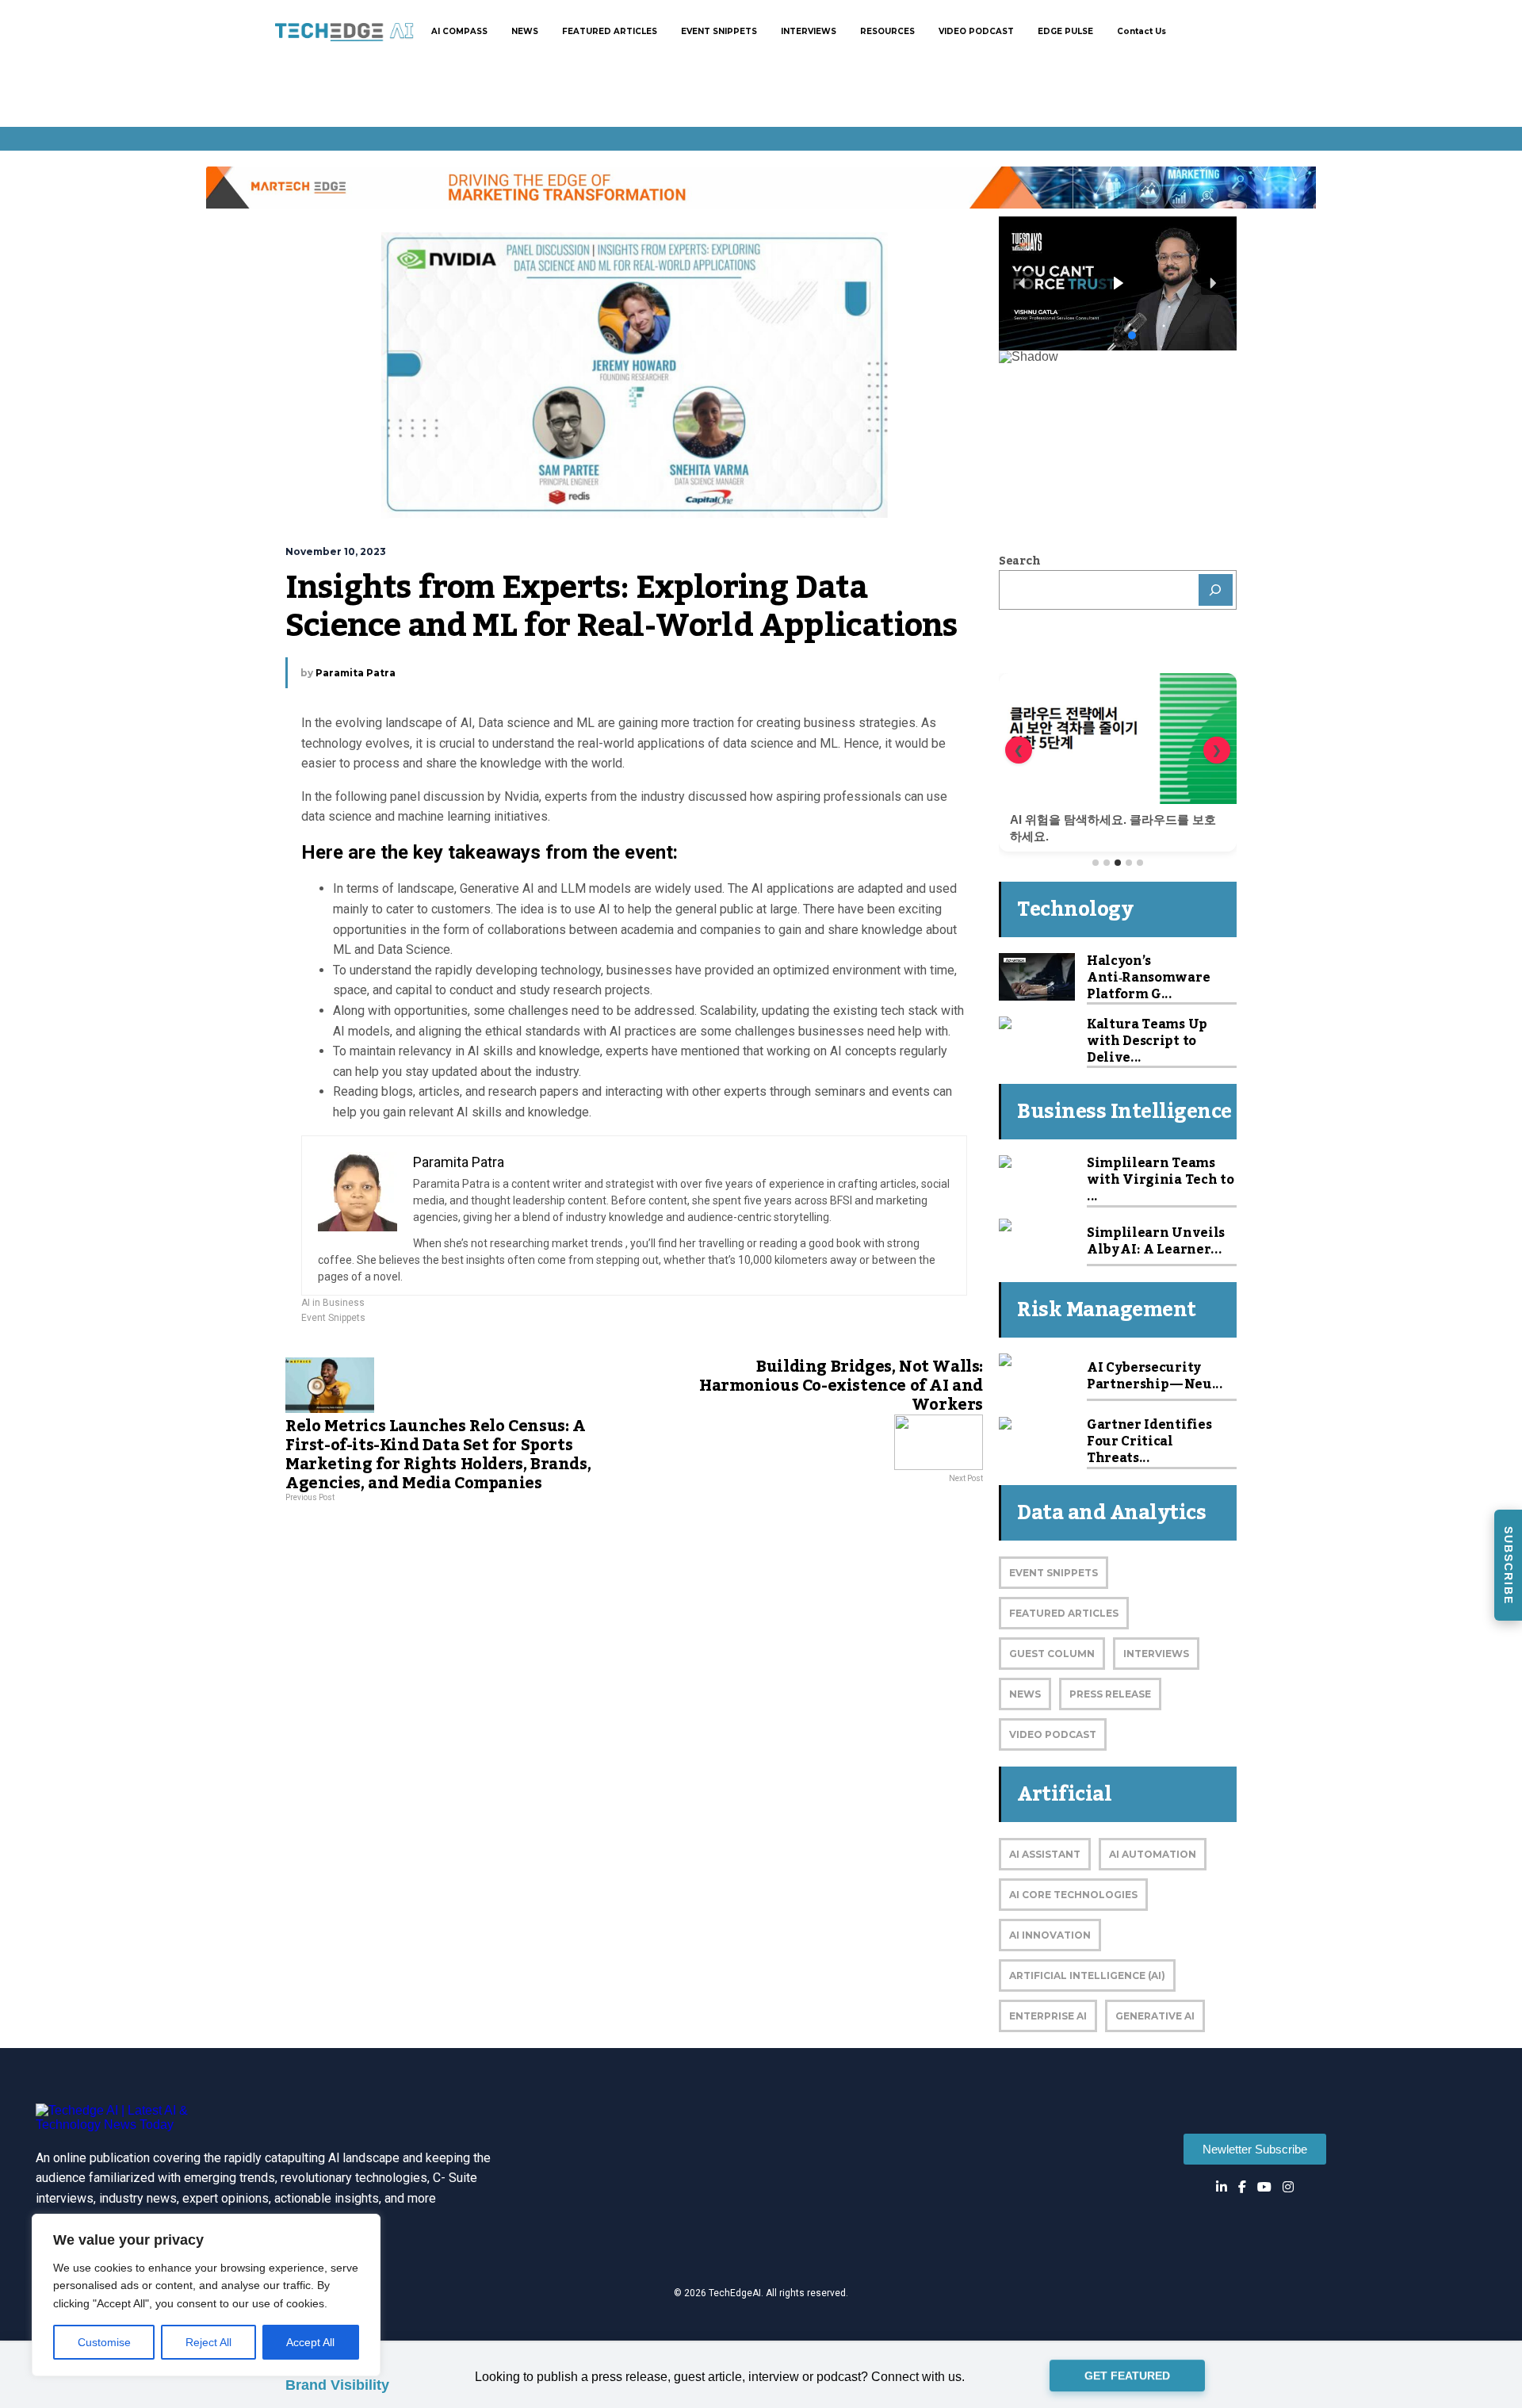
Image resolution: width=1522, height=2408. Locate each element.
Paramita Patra (356, 673)
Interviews (1156, 1654)
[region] (206, 2295)
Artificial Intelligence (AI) (1087, 1975)
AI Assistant (1045, 1854)
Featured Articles (1064, 1613)
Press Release (1110, 1694)
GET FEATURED (1127, 2372)
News (1025, 1694)
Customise (104, 2342)
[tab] (1096, 863)
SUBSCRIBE (1509, 1566)
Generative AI (1155, 2016)
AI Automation (1153, 1854)
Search (1019, 561)
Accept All (310, 2342)
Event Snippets (333, 1318)
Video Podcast (1053, 1734)
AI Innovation (1050, 1935)
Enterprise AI (1048, 2016)
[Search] (1216, 590)
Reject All (208, 2342)
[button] (1118, 283)
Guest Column (1052, 1654)
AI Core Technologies (1073, 1895)
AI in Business (333, 1303)
